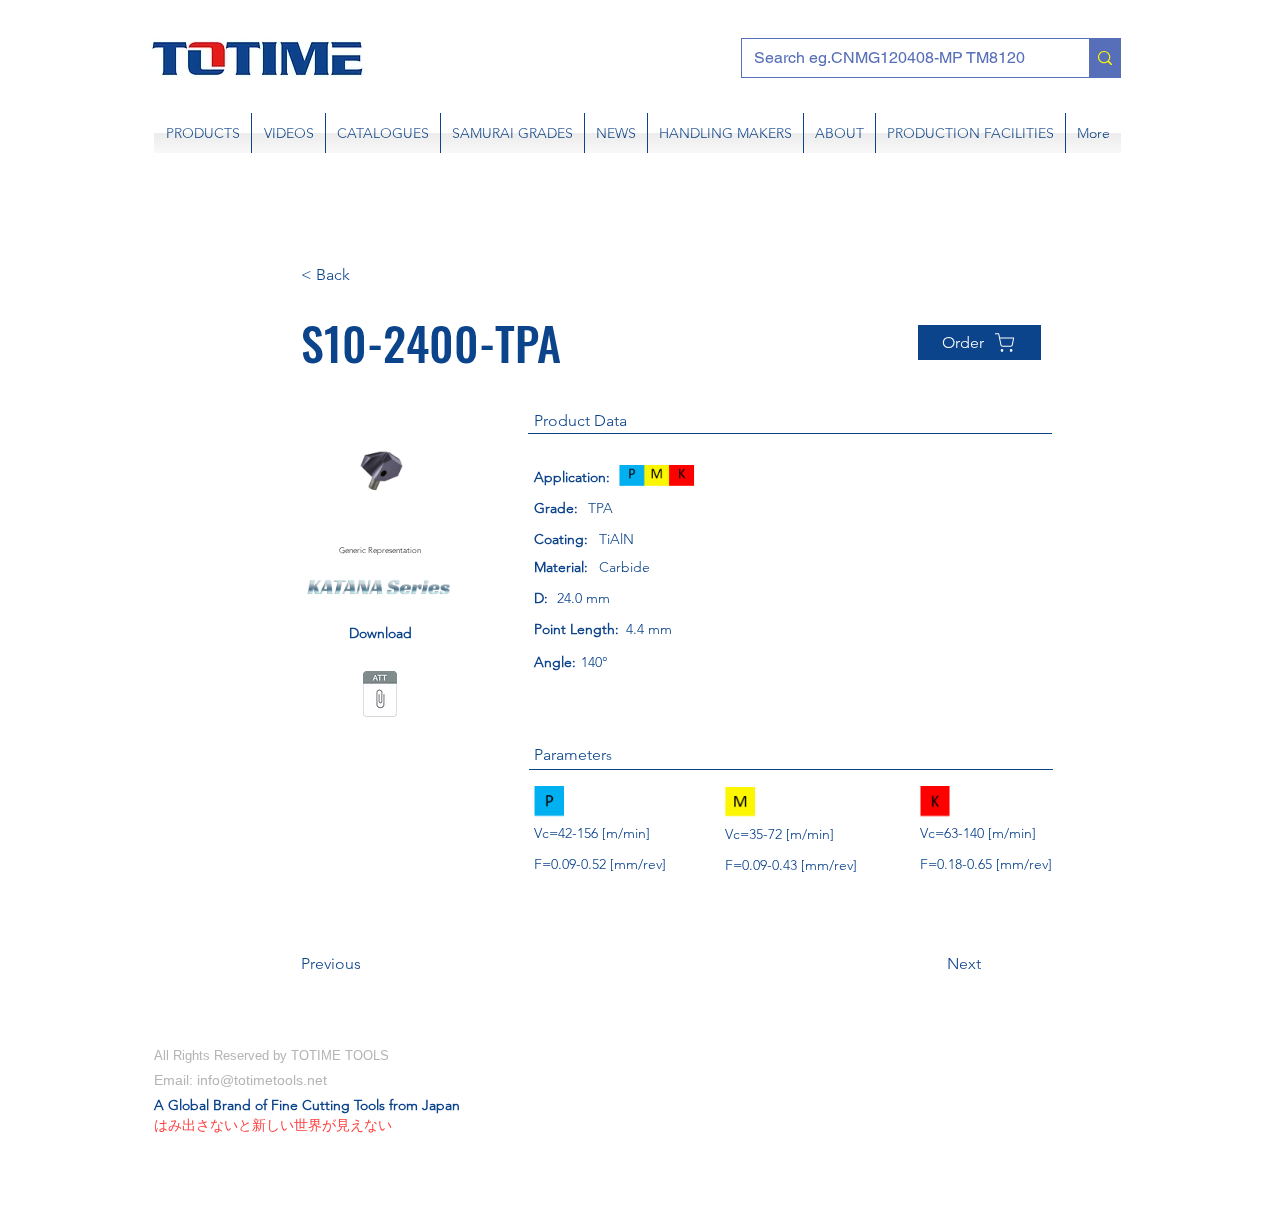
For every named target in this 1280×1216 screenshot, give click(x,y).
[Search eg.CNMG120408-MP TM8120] (1104, 58)
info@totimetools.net (262, 1080)
